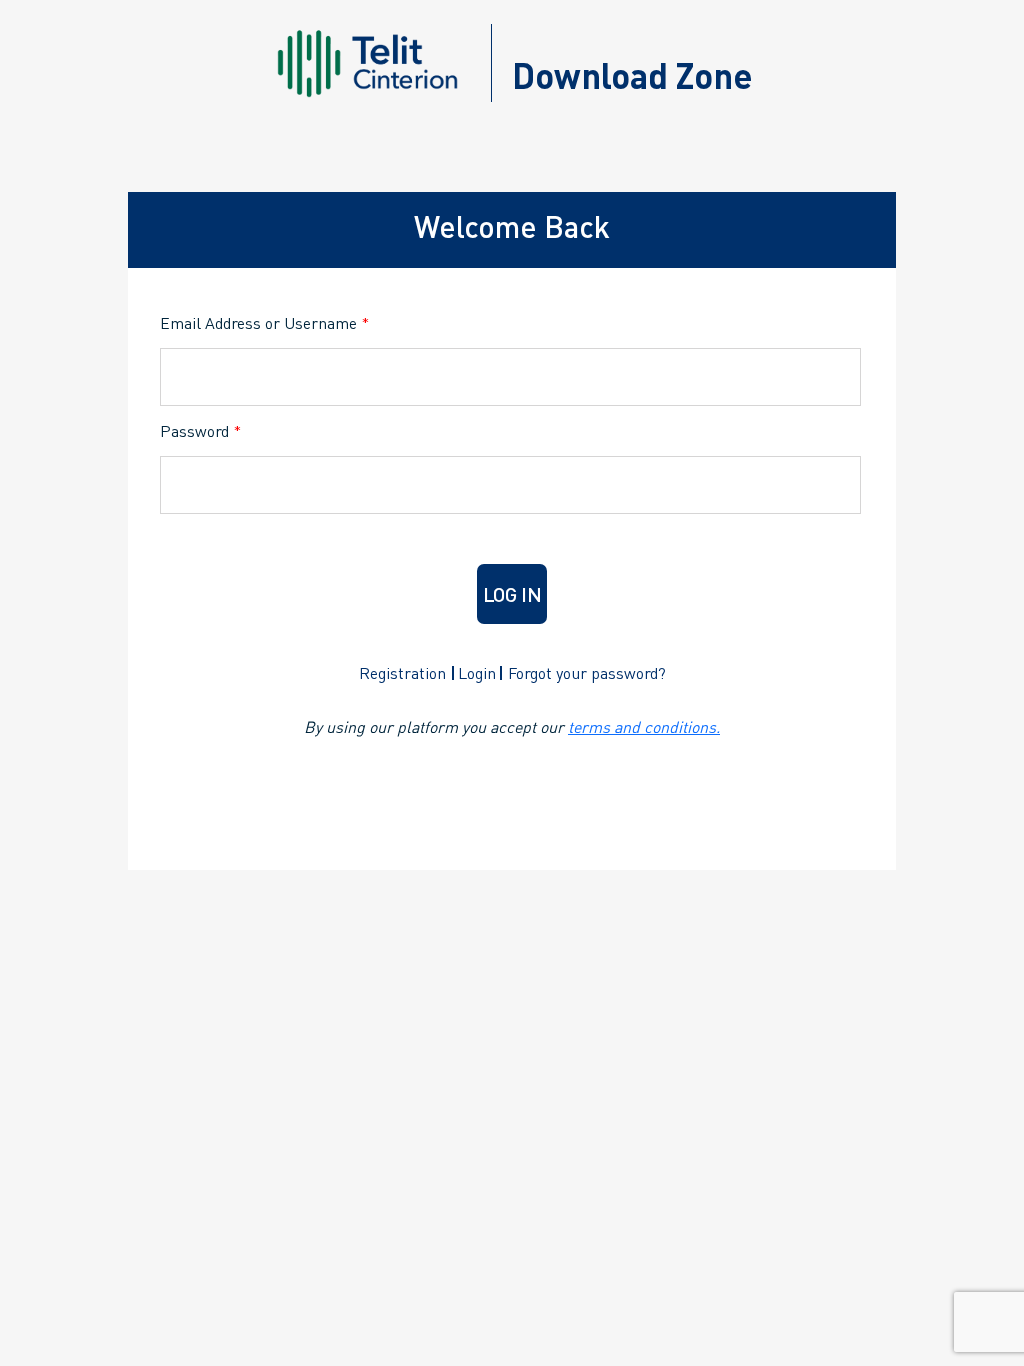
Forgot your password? (587, 672)
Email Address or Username (264, 322)
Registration (402, 672)
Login (477, 672)
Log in (512, 594)
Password (200, 430)
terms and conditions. (644, 726)
